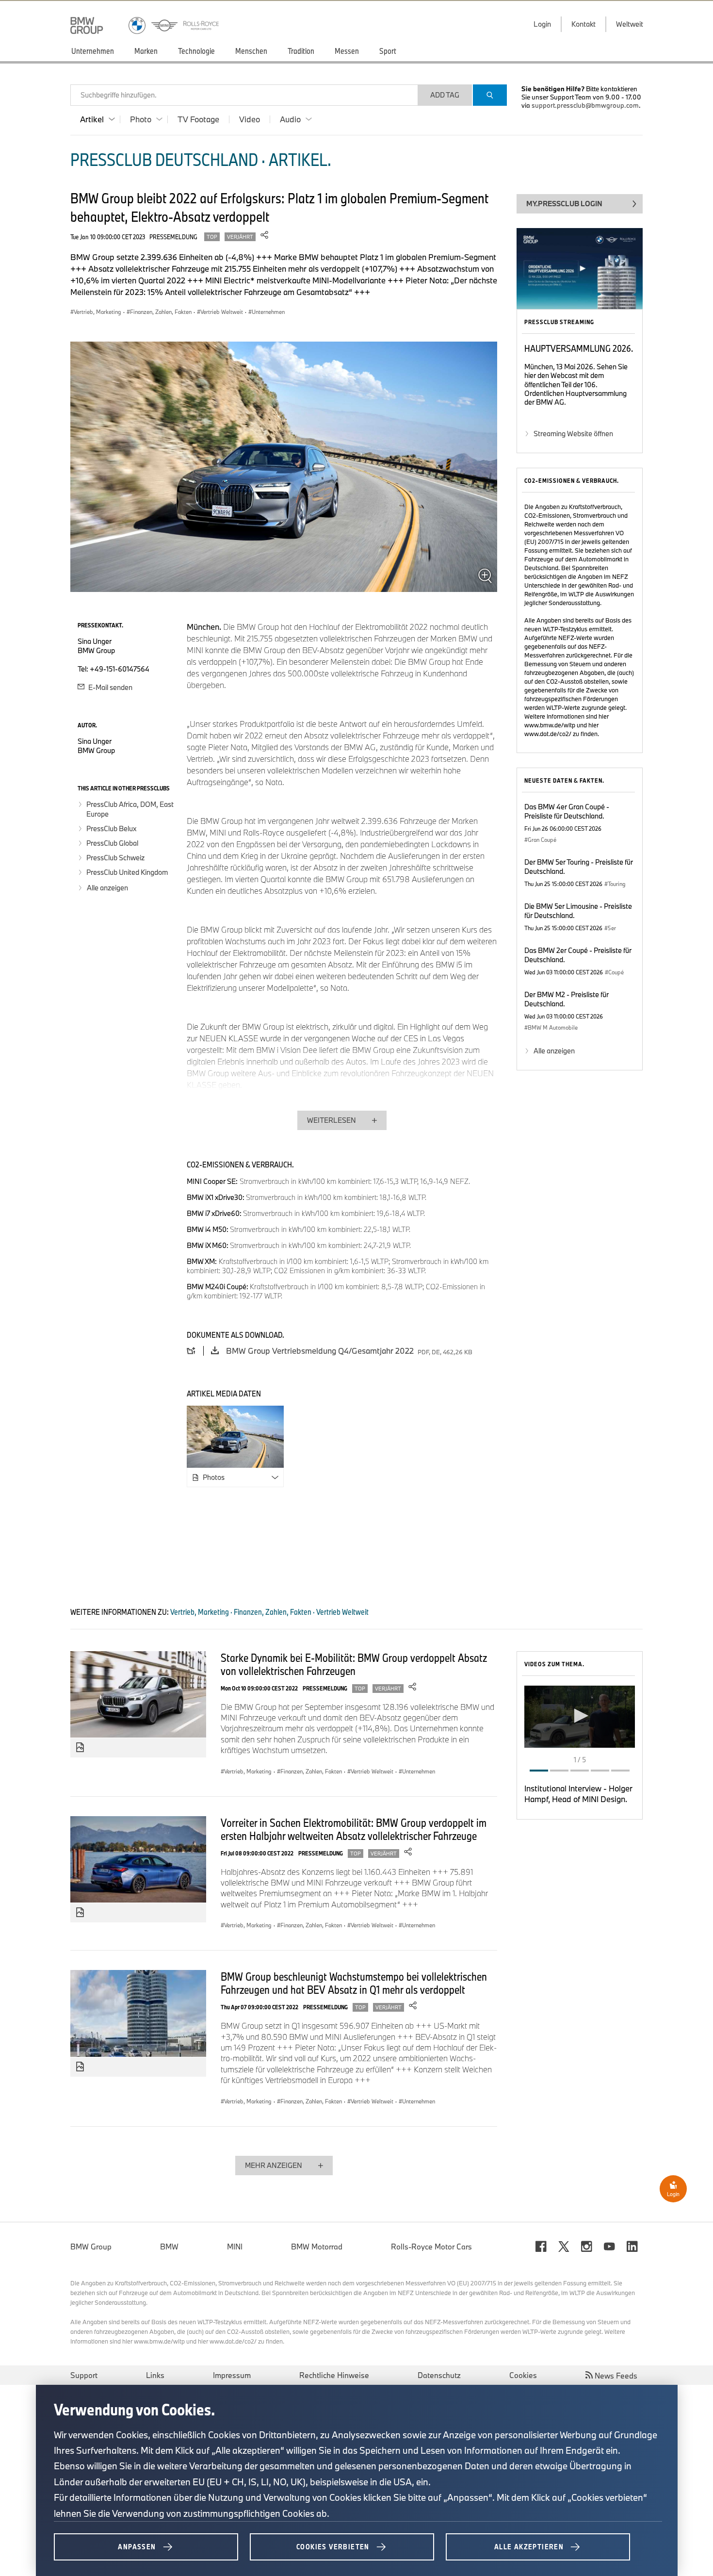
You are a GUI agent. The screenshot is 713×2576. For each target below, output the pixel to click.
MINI (235, 2247)
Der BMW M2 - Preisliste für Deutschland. (567, 999)
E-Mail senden (110, 687)
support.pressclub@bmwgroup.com (585, 105)
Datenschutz (439, 2375)
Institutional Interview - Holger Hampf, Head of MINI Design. (578, 1794)
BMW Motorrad (317, 2247)
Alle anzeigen (107, 888)
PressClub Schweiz (115, 858)
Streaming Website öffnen (573, 434)
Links (155, 2375)
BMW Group (91, 2247)
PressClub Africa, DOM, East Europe (130, 809)
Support (84, 2375)
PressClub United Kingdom (127, 872)
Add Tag (445, 95)
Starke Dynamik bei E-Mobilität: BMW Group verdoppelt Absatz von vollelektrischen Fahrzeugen (354, 1664)
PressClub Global (112, 843)
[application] (580, 1717)
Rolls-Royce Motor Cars (431, 2247)
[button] (580, 1716)
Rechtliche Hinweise (334, 2375)
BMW (169, 2247)
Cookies (523, 2375)
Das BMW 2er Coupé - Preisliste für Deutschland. (578, 955)
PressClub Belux (111, 829)
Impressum (232, 2375)
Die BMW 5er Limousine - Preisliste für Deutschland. (578, 911)
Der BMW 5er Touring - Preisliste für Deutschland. (579, 867)
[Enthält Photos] (80, 1748)
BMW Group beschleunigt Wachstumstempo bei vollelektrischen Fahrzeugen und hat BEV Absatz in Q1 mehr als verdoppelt (354, 1983)
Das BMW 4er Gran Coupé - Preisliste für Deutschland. (567, 811)
